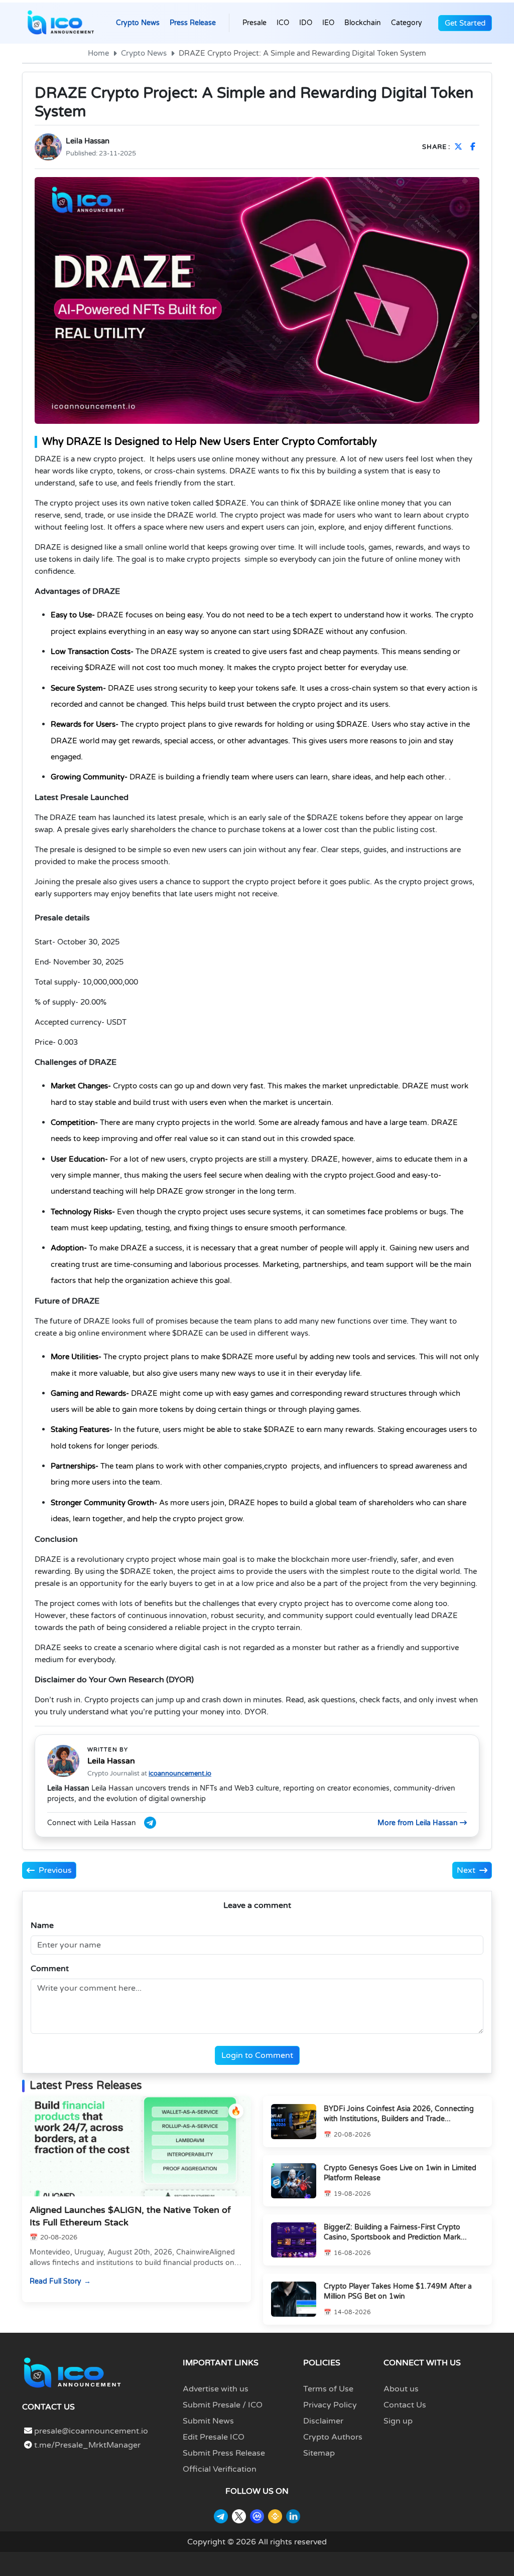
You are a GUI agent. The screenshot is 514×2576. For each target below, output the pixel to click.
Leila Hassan (88, 141)
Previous (55, 1870)
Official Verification (220, 2469)
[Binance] (275, 2516)
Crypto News (138, 23)
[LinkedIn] (293, 2516)
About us (401, 2389)
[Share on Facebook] (475, 147)
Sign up (398, 2421)
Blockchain (363, 23)
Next (466, 1870)
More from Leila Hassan (419, 1823)
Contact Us (405, 2405)
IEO (328, 23)
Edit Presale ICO (214, 2437)
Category (407, 23)
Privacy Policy (330, 2405)
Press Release (193, 23)
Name (42, 1925)
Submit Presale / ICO (223, 2405)
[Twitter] (239, 2516)
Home (98, 53)
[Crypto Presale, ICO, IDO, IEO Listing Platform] (61, 23)
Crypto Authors (333, 2437)
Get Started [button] (465, 23)
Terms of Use (328, 2389)
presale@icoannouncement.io (91, 2431)
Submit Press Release (224, 2453)
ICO (283, 23)
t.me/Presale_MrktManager (86, 2445)
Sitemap (319, 2453)
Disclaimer (323, 2421)
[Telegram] (221, 2516)
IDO (306, 23)
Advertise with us (216, 2389)
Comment (50, 1969)
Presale (254, 23)
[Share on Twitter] (460, 147)
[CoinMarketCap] (257, 2516)
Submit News (208, 2421)
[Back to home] (72, 2372)
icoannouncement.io (180, 1774)
